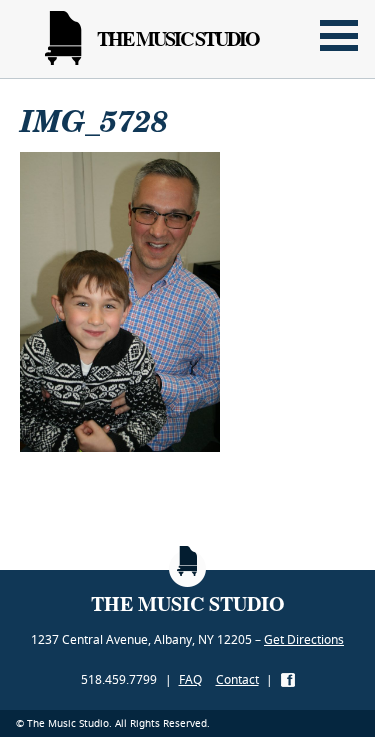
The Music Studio (178, 38)
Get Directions (304, 639)
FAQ (190, 679)
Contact (237, 679)
